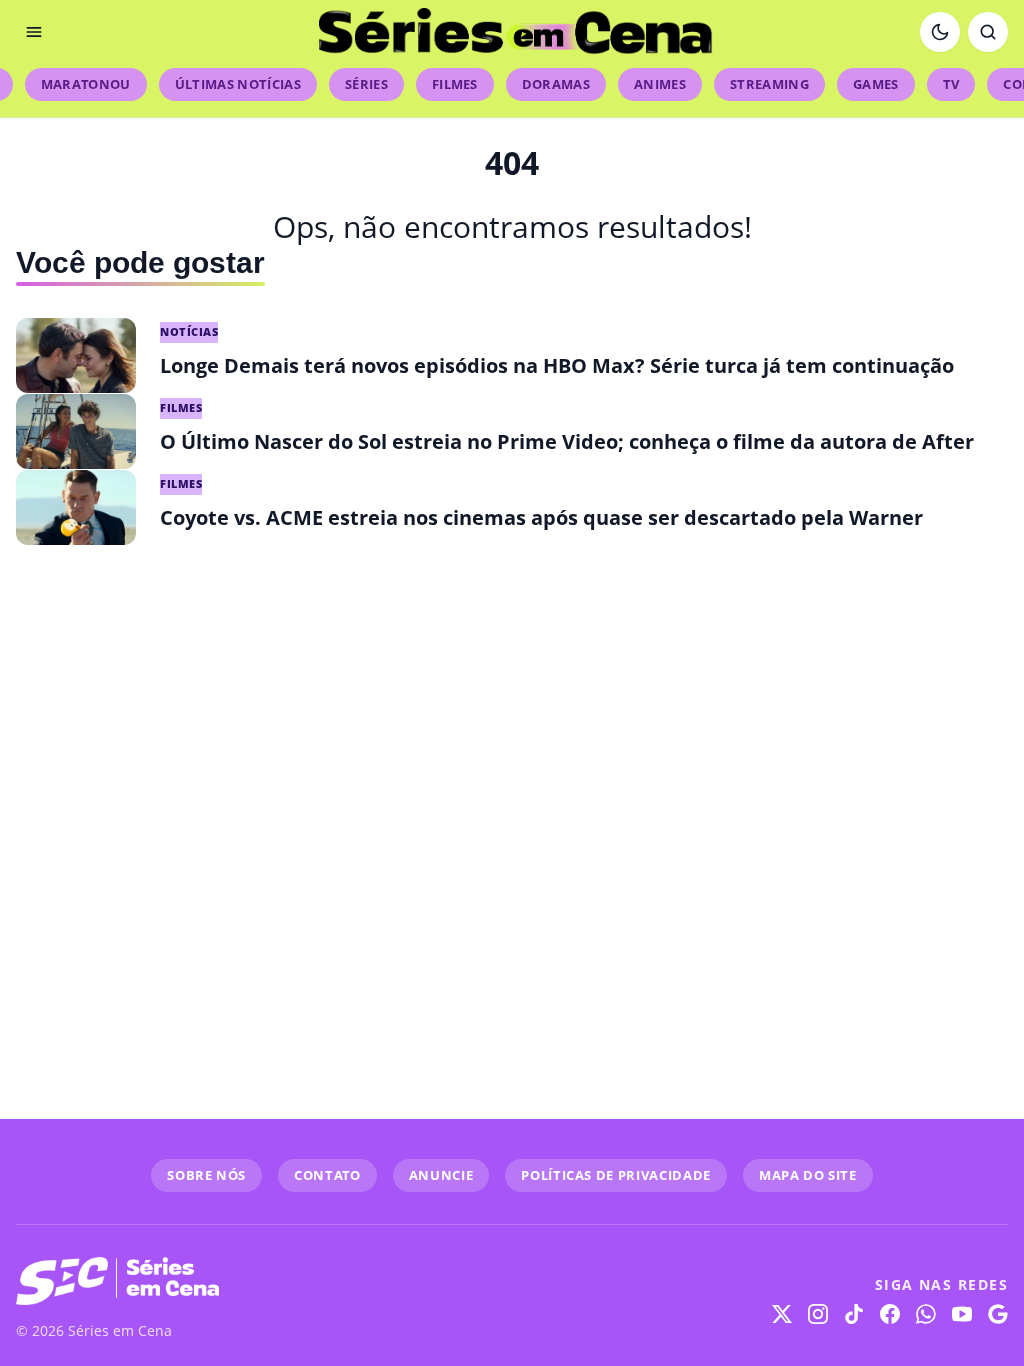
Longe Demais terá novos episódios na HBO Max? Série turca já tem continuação (557, 365)
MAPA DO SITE (808, 1175)
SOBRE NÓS (206, 1175)
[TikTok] (854, 1314)
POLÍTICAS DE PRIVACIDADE (616, 1175)
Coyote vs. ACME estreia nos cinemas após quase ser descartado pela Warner (541, 517)
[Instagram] (818, 1314)
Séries (366, 84)
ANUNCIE (441, 1175)
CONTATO (327, 1175)
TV (951, 84)
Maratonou (86, 84)
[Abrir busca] (988, 32)
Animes (660, 84)
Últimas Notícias (238, 84)
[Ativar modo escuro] (940, 32)
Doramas (556, 84)
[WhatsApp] (926, 1314)
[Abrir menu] (34, 32)
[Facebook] (890, 1314)
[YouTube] (962, 1314)
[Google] (998, 1314)
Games (876, 84)
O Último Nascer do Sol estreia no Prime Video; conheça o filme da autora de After (567, 441)
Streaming (769, 84)
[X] (782, 1314)
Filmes (455, 84)
